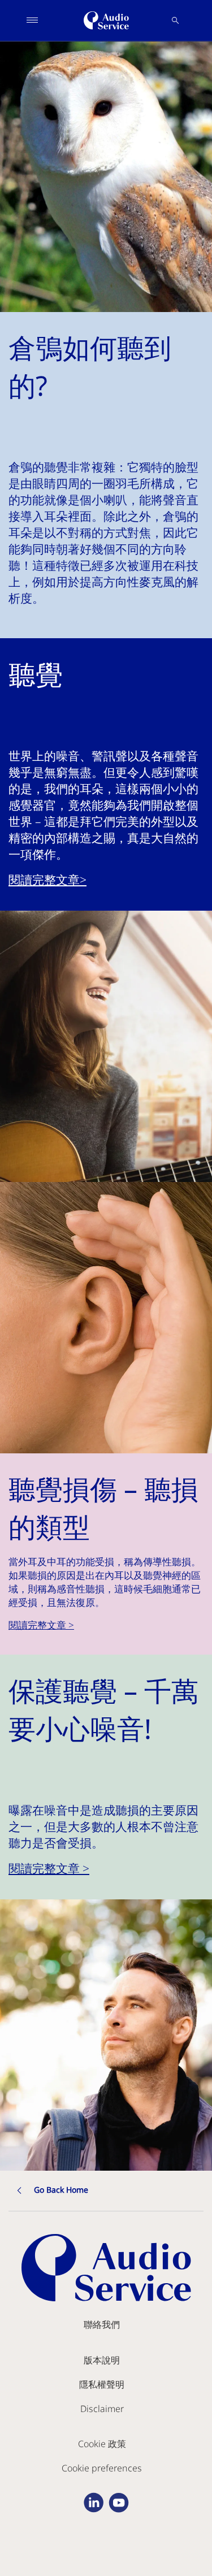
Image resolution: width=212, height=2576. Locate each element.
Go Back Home (61, 2190)
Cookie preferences (102, 2468)
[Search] (175, 20)
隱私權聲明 (102, 2384)
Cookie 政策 (102, 2444)
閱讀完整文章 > (41, 1625)
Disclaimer (102, 2409)
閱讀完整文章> (47, 880)
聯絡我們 (102, 2324)
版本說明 (102, 2360)
